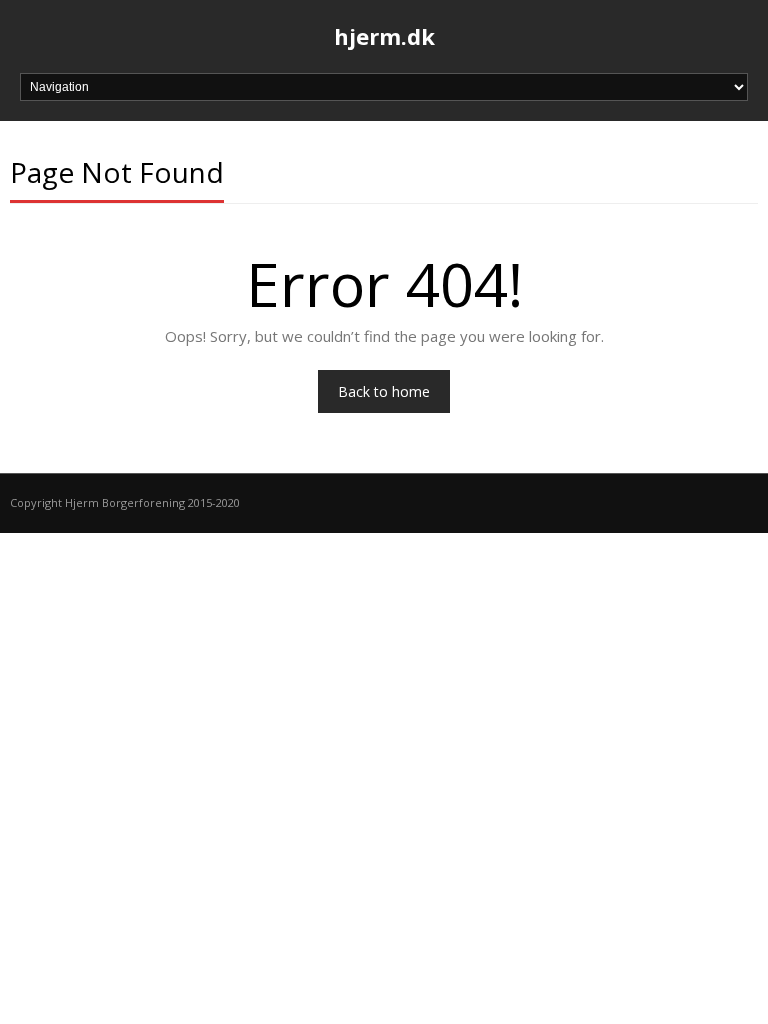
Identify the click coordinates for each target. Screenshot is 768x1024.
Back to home (384, 391)
